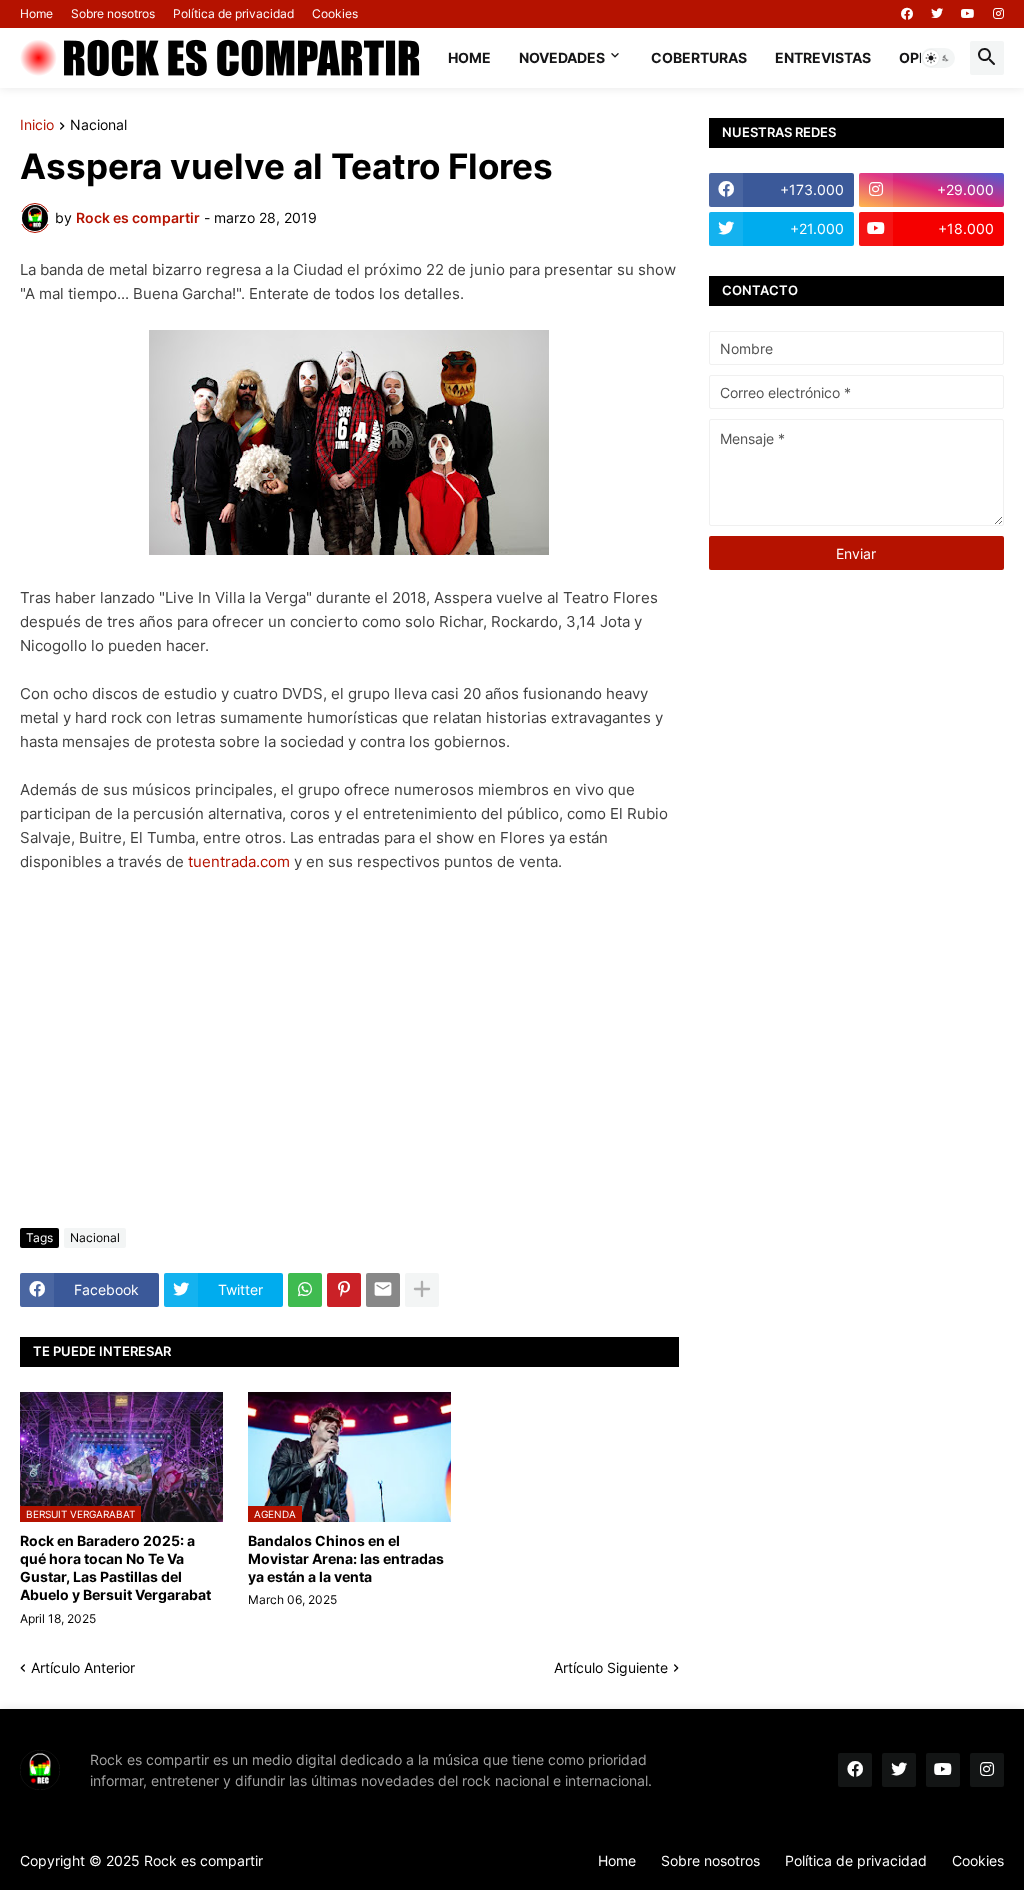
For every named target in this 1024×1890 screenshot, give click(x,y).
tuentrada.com (239, 861)
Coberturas (699, 57)
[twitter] (937, 14)
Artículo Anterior (83, 1667)
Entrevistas (823, 57)
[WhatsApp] (305, 1290)
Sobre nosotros (113, 13)
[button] (938, 58)
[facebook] (907, 14)
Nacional (98, 125)
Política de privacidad (233, 13)
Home (36, 13)
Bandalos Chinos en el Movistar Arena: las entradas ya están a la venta (346, 1558)
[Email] (383, 1290)
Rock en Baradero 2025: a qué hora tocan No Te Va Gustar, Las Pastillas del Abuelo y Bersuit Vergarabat (115, 1568)
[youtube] (968, 14)
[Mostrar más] (422, 1290)
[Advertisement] (349, 1063)
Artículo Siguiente (611, 1667)
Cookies (335, 13)
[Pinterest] (344, 1290)
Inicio (37, 125)
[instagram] (998, 14)
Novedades (562, 57)
